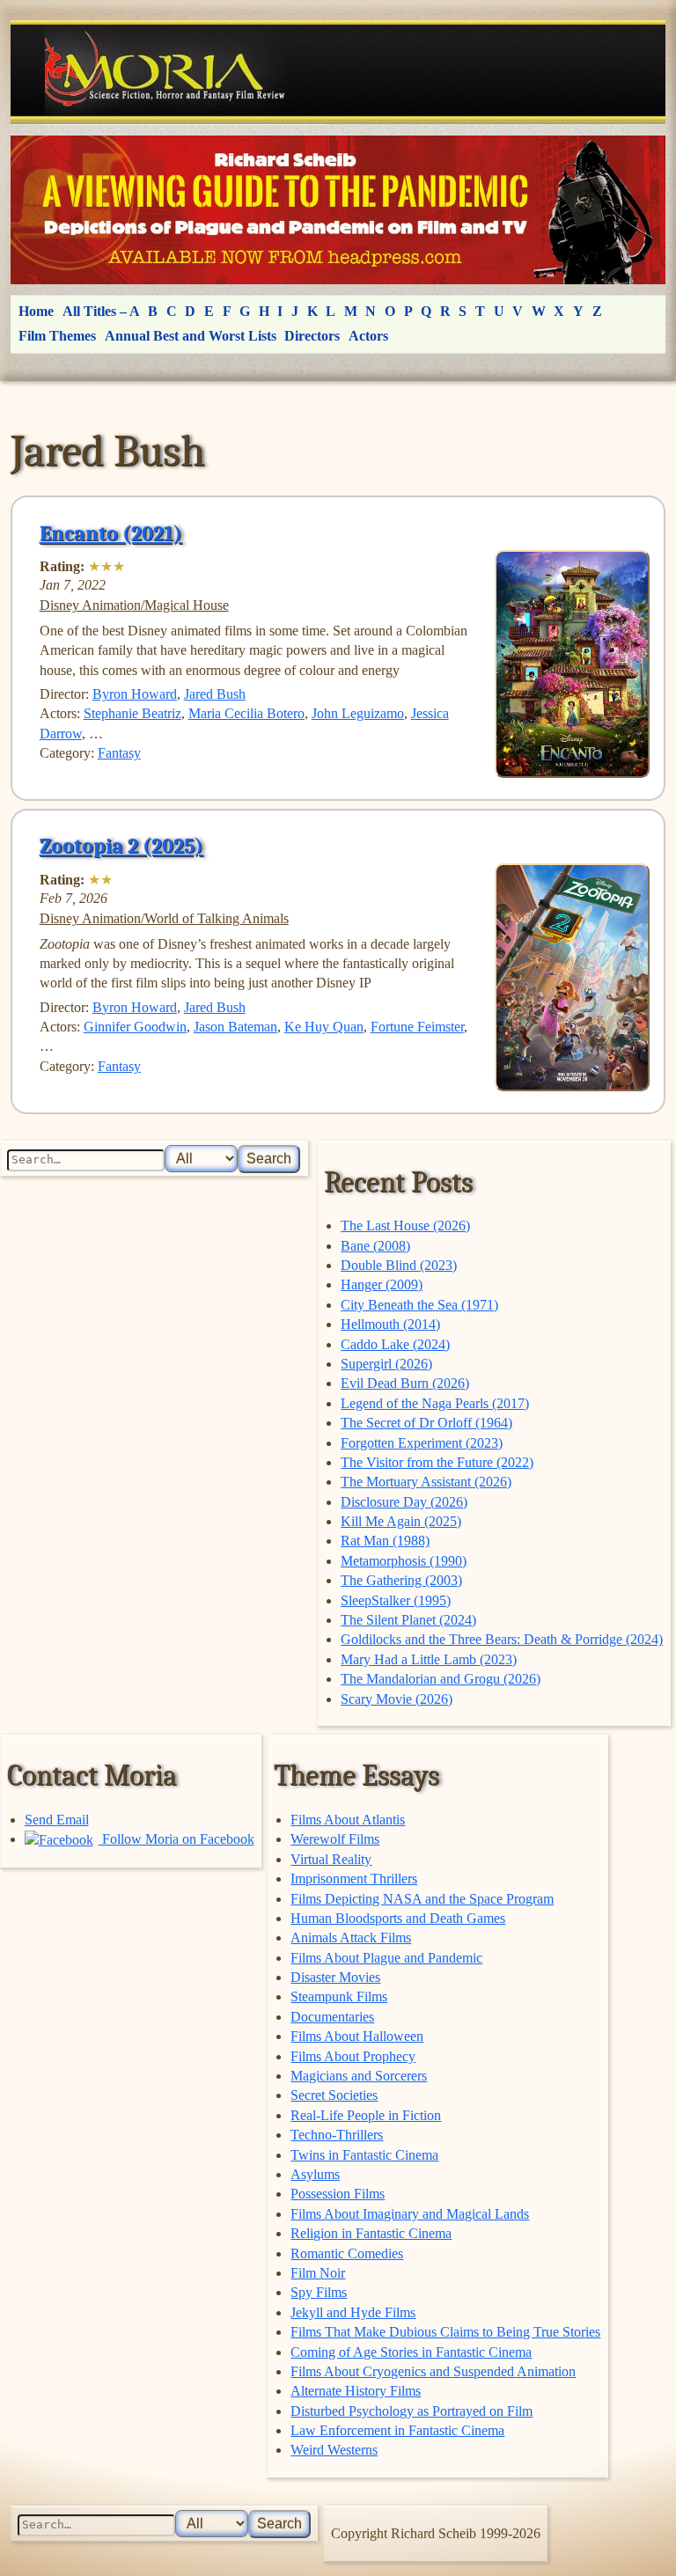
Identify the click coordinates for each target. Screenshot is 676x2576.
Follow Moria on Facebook (176, 1839)
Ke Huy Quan (324, 1027)
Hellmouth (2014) (390, 1324)
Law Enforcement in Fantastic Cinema (397, 2430)
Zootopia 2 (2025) (121, 846)
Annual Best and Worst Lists (191, 336)
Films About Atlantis (348, 1820)
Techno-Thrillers (337, 2135)
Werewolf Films (335, 1839)
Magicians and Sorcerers (359, 2076)
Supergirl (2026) (386, 1364)
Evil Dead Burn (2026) (405, 1383)
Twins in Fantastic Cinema (364, 2155)
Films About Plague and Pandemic (386, 1958)
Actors (368, 336)
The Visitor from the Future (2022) (437, 1462)
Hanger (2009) (382, 1284)
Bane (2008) (375, 1246)
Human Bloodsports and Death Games (398, 1918)
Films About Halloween (357, 2036)
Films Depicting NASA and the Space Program (422, 1899)
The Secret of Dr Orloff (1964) (426, 1423)
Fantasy (119, 753)
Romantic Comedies (347, 2253)
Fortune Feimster (417, 1027)
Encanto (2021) (111, 533)
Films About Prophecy (353, 2056)
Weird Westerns (334, 2450)
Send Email (57, 1820)
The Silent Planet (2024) (408, 1620)
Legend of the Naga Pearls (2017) (435, 1403)
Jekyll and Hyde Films (353, 2312)
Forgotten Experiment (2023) (422, 1443)
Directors (312, 336)
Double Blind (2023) (399, 1265)
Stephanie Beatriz (132, 713)
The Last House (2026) (405, 1226)
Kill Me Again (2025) (401, 1521)
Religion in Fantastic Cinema (371, 2233)
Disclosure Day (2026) (404, 1502)
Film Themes (57, 336)
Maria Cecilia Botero (246, 713)
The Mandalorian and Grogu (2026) (441, 1679)
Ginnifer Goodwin (135, 1027)
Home (36, 311)
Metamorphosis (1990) (404, 1561)
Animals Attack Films (351, 1938)
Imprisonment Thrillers (354, 1879)
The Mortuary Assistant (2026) (426, 1482)
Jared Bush (215, 694)
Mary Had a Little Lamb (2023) (429, 1659)
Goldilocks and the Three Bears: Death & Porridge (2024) (502, 1639)
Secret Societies (334, 2095)
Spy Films (319, 2292)
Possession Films (338, 2194)
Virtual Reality (331, 1859)
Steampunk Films (339, 1996)
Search (269, 1159)
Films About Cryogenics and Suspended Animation (433, 2371)
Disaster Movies (335, 1977)
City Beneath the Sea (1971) (419, 1305)
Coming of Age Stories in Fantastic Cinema (411, 2352)
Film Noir (318, 2273)
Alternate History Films (356, 2391)
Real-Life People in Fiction (366, 2115)
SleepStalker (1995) (396, 1600)
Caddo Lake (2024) (395, 1344)
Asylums (315, 2174)
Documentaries (332, 2017)
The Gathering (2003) (401, 1580)
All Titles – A (101, 311)
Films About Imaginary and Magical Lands (410, 2214)
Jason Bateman (235, 1027)
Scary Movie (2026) (397, 1699)
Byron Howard (135, 694)
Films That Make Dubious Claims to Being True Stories (445, 2332)
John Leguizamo (358, 713)
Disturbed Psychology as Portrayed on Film (411, 2411)
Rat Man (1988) (385, 1541)
